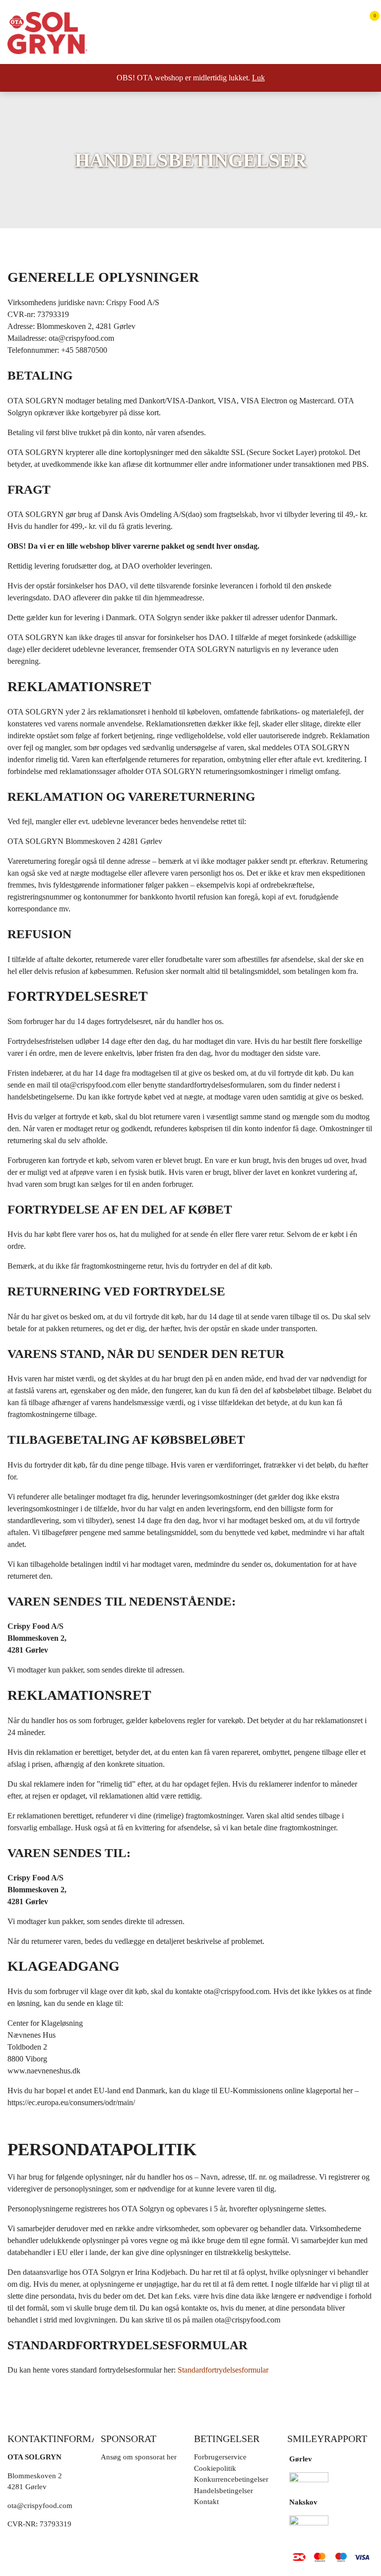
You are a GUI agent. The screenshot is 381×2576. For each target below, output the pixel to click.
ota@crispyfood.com (81, 338)
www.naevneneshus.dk (44, 2071)
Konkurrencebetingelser (231, 2479)
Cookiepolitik (215, 2468)
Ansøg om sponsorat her (139, 2457)
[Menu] (365, 50)
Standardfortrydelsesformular (223, 2370)
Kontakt (206, 2502)
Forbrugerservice (220, 2457)
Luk (258, 78)
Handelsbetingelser (223, 2491)
